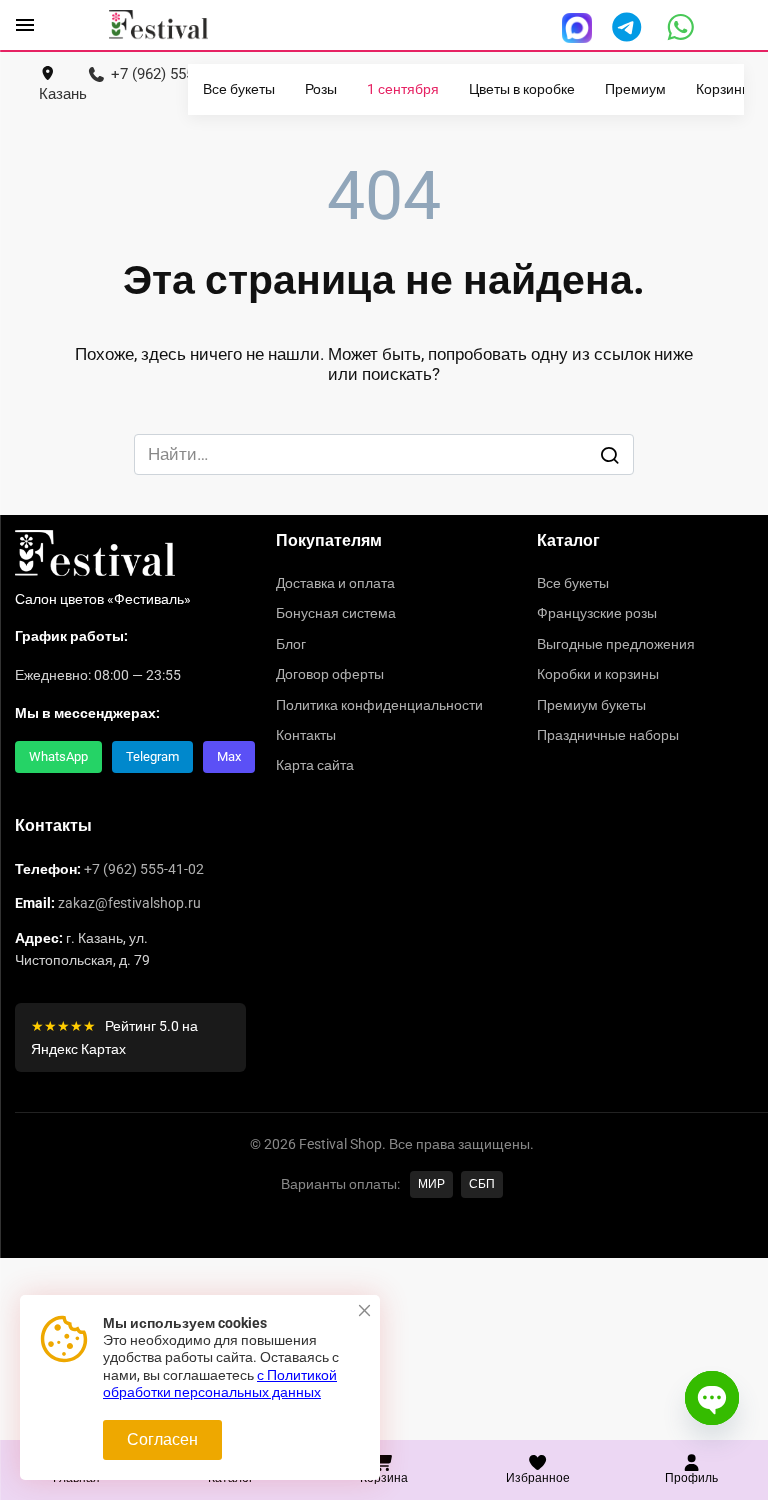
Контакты (306, 735)
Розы (321, 89)
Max (229, 756)
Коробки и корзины (598, 674)
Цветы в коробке (522, 89)
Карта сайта (315, 765)
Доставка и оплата (335, 583)
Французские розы (597, 613)
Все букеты (239, 89)
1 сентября (403, 89)
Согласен (162, 1439)
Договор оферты (330, 674)
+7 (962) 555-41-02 (144, 869)
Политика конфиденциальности (379, 705)
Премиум (635, 89)
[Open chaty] (712, 1398)
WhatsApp (58, 756)
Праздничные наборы (608, 735)
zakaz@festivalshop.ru (129, 903)
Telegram (152, 756)
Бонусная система (336, 613)
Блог (291, 644)
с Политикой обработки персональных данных (220, 1384)
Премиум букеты (591, 705)
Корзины (724, 89)
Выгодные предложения (616, 644)
